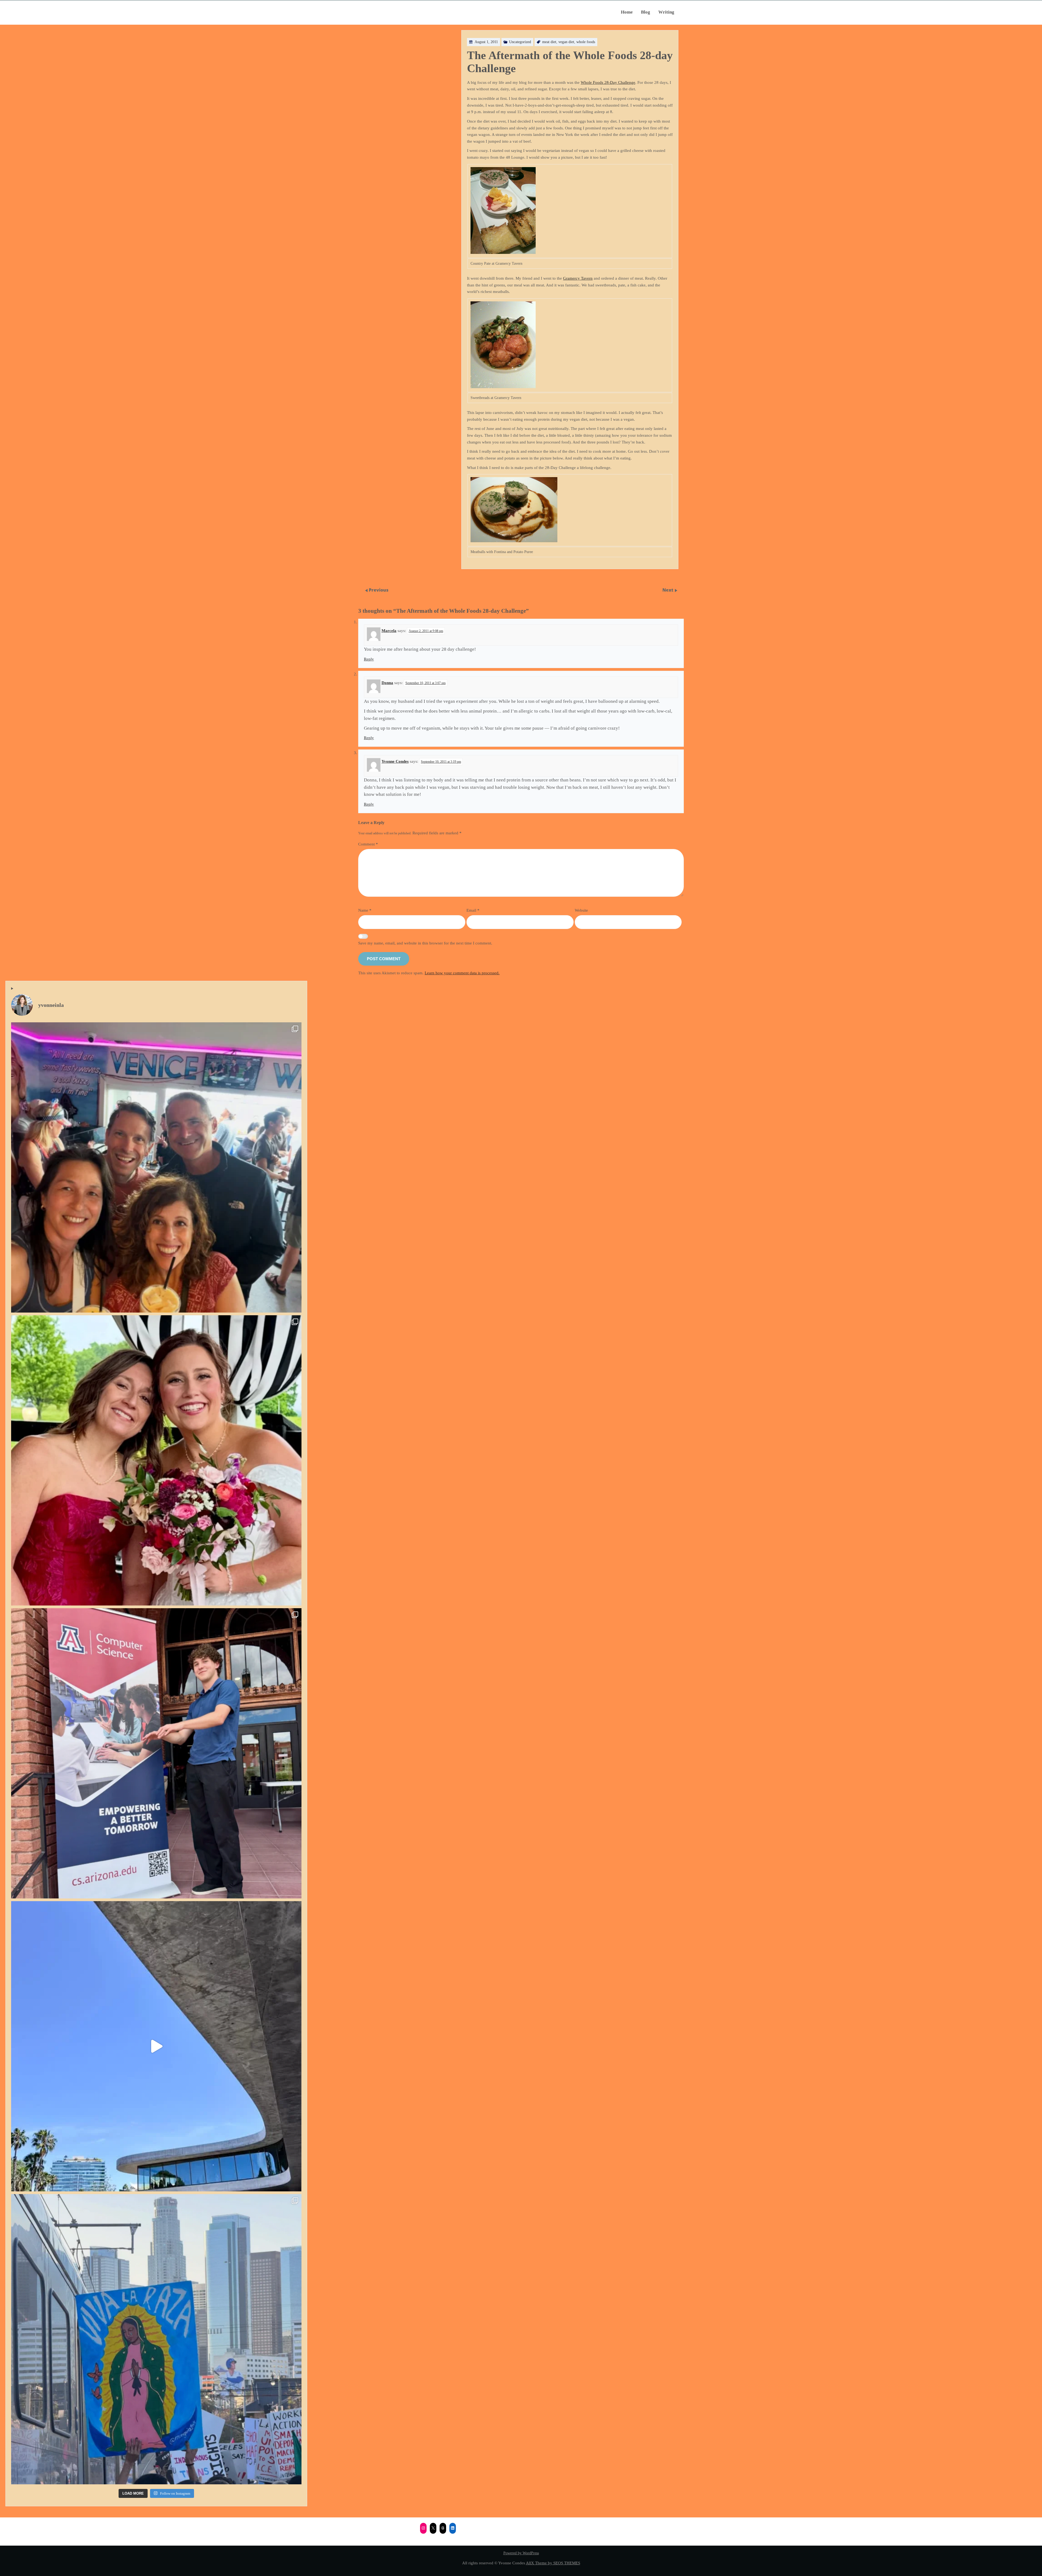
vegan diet (566, 42)
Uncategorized (520, 42)
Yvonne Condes (395, 761)
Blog (646, 12)
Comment (368, 844)
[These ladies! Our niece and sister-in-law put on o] (156, 1460)
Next (668, 590)
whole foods (586, 42)
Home (627, 12)
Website (581, 910)
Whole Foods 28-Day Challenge (608, 82)
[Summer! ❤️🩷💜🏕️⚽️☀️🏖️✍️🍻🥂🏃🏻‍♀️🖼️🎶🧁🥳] (156, 1167)
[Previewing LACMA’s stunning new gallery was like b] (156, 2046)
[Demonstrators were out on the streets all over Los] (156, 2339)
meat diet (549, 42)
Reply (369, 659)
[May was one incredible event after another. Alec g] (156, 1753)
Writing (666, 12)
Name (365, 910)
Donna (387, 683)
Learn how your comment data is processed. (462, 973)
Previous (379, 590)
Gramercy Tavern (578, 278)
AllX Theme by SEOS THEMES (553, 2563)
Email (473, 910)
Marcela (389, 631)
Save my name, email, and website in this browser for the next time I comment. (425, 943)
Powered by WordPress (521, 2553)
